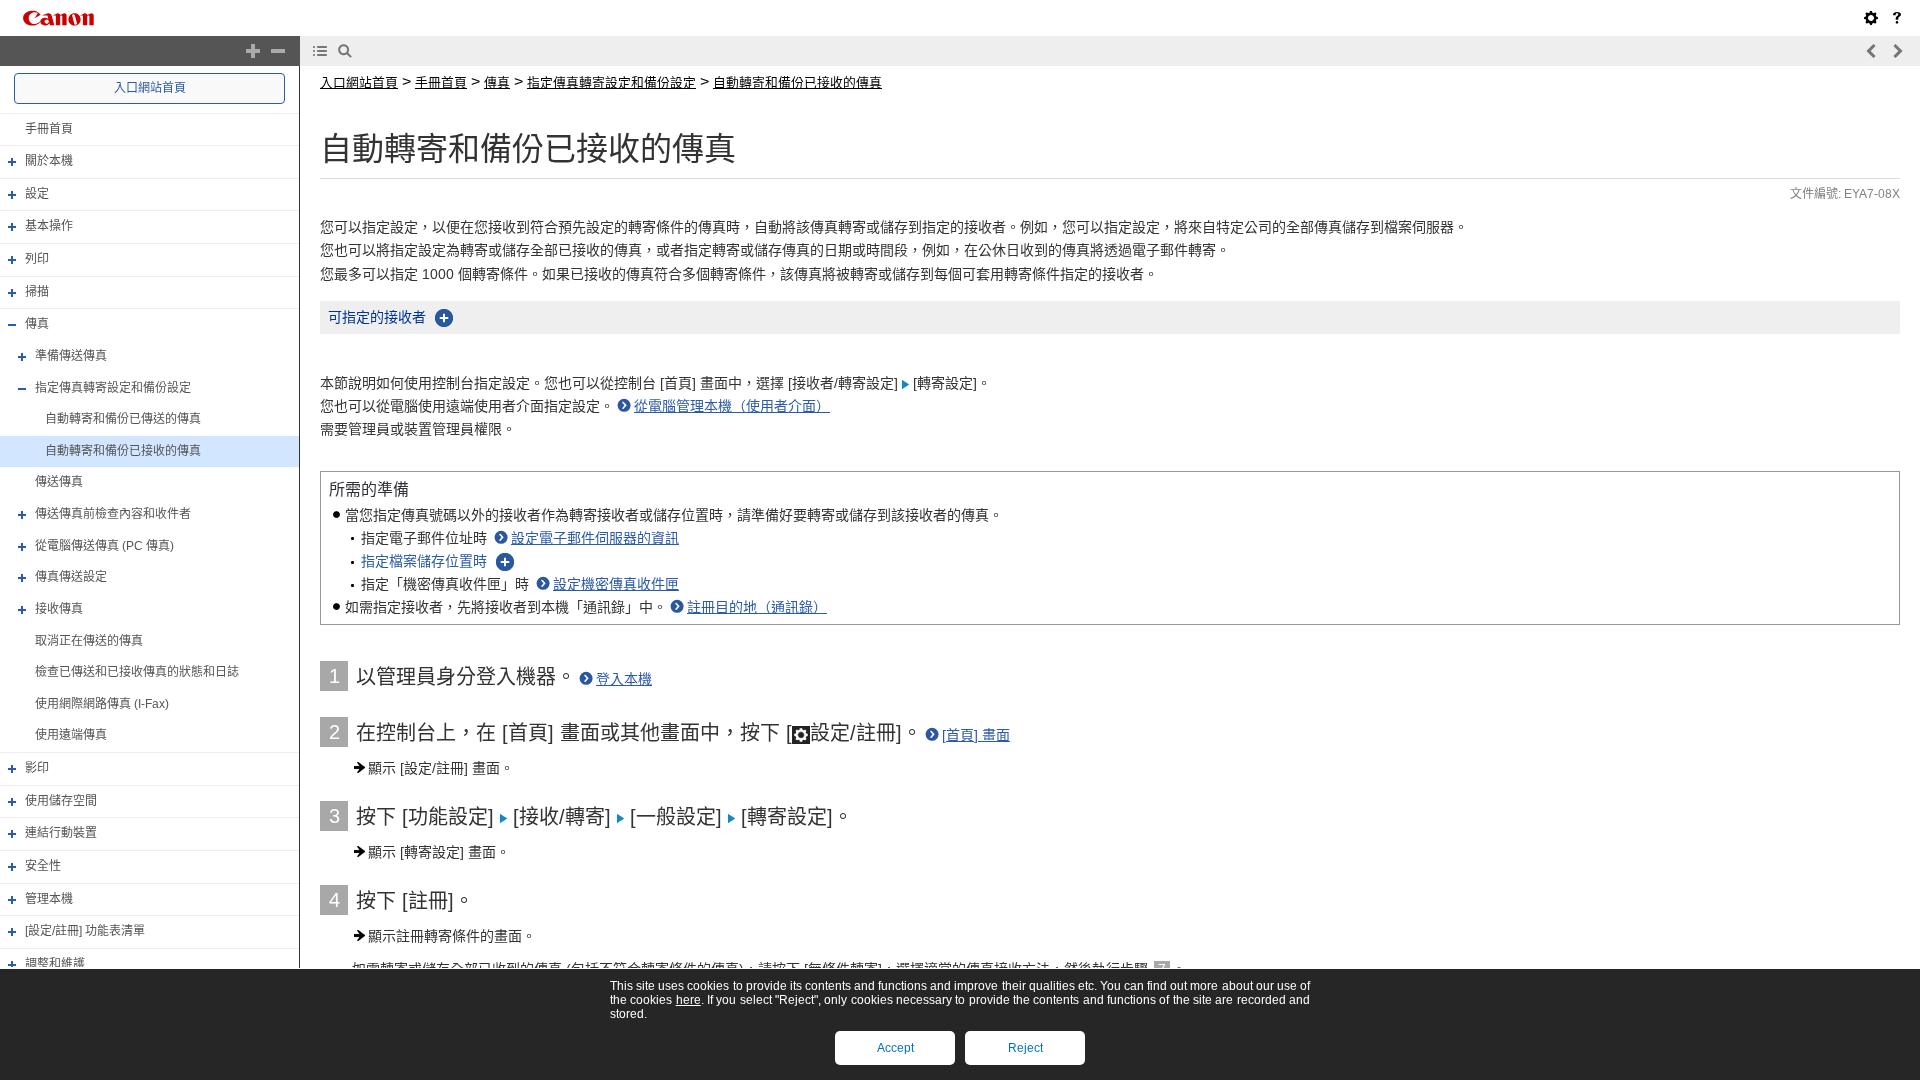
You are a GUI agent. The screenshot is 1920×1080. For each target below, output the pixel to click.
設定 (37, 194)
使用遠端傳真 (71, 736)
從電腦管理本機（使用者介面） (732, 406)
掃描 (37, 292)
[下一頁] (1897, 51)
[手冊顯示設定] (1871, 18)
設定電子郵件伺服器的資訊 (595, 538)
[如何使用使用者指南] (1897, 18)
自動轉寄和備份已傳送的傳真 (123, 419)
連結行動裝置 (61, 833)
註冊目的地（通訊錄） (757, 607)
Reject (1025, 1048)
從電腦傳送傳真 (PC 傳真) (104, 546)
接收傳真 (59, 609)
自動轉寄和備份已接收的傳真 (123, 451)
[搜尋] (345, 51)
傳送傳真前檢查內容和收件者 (113, 514)
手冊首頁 (49, 129)
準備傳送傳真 (71, 356)
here (688, 1000)
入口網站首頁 (150, 88)
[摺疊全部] (278, 51)
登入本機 (624, 679)
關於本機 (49, 161)
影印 (37, 768)
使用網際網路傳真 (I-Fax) (102, 704)
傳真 (37, 324)
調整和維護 (55, 964)
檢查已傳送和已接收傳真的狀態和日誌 (137, 672)
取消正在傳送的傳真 (89, 641)
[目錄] (320, 51)
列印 (37, 259)
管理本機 (49, 899)
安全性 (43, 866)
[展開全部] (253, 51)
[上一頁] (1872, 51)
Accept (895, 1048)
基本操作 (49, 227)
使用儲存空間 (61, 801)
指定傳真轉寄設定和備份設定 (113, 388)
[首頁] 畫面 (976, 735)
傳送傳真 (59, 483)
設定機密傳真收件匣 (616, 584)
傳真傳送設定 (71, 577)
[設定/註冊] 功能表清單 (85, 931)
